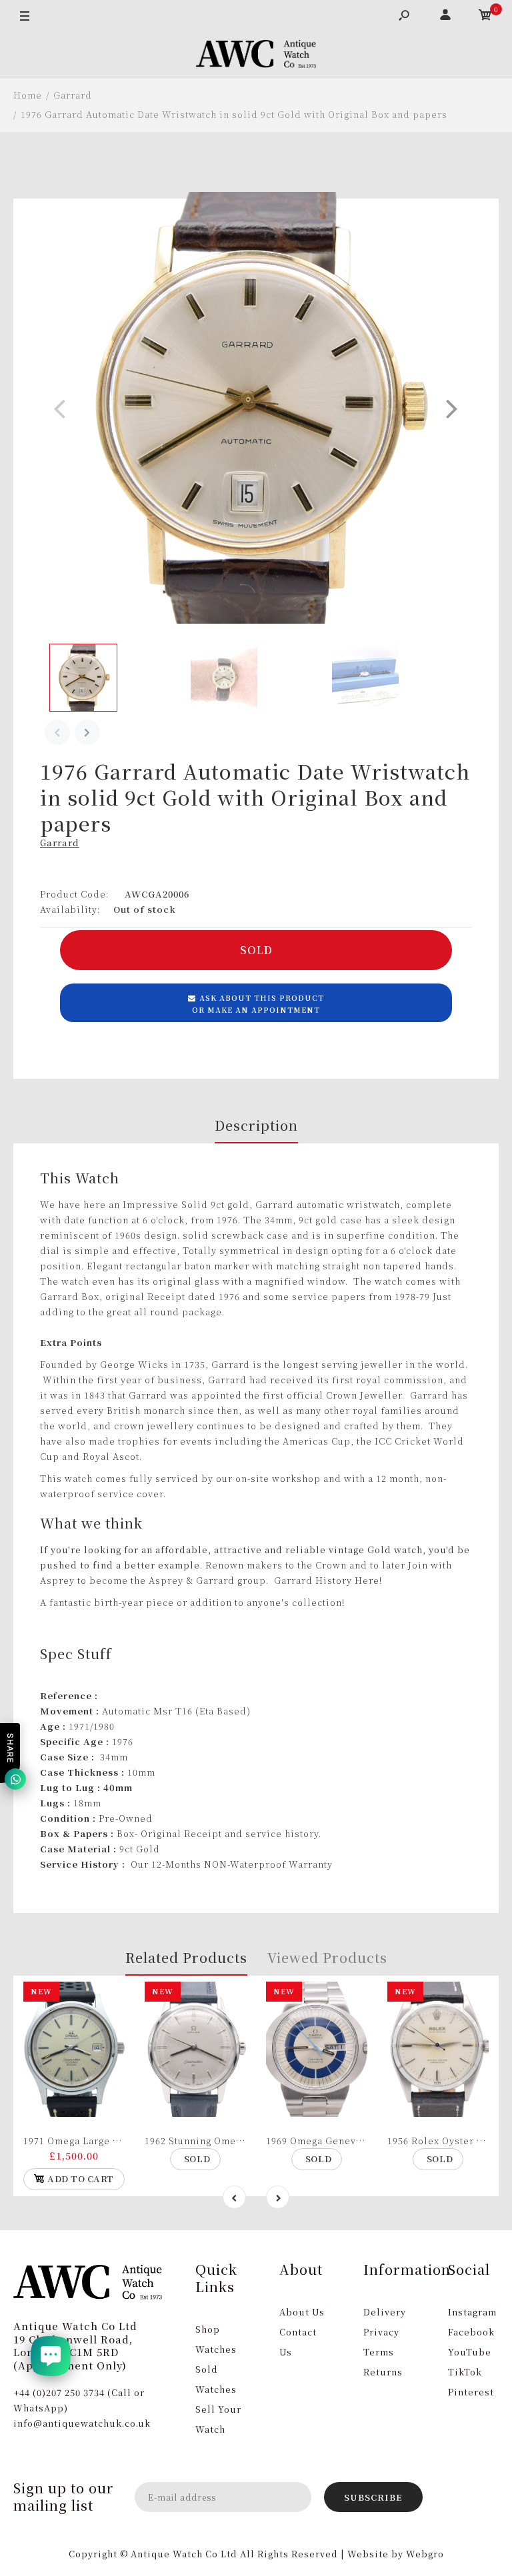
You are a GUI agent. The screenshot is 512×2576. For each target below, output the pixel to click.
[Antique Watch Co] (256, 56)
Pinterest (471, 2392)
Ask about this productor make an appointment (258, 1003)
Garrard (60, 843)
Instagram (472, 2312)
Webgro (425, 2554)
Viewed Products (327, 1957)
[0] (485, 17)
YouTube (470, 2352)
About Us (302, 2312)
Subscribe (373, 2497)
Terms (379, 2352)
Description (256, 1125)
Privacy (381, 2332)
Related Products (186, 1957)
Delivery (385, 2312)
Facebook (471, 2332)
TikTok (465, 2372)
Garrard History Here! (328, 1580)
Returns (383, 2372)
